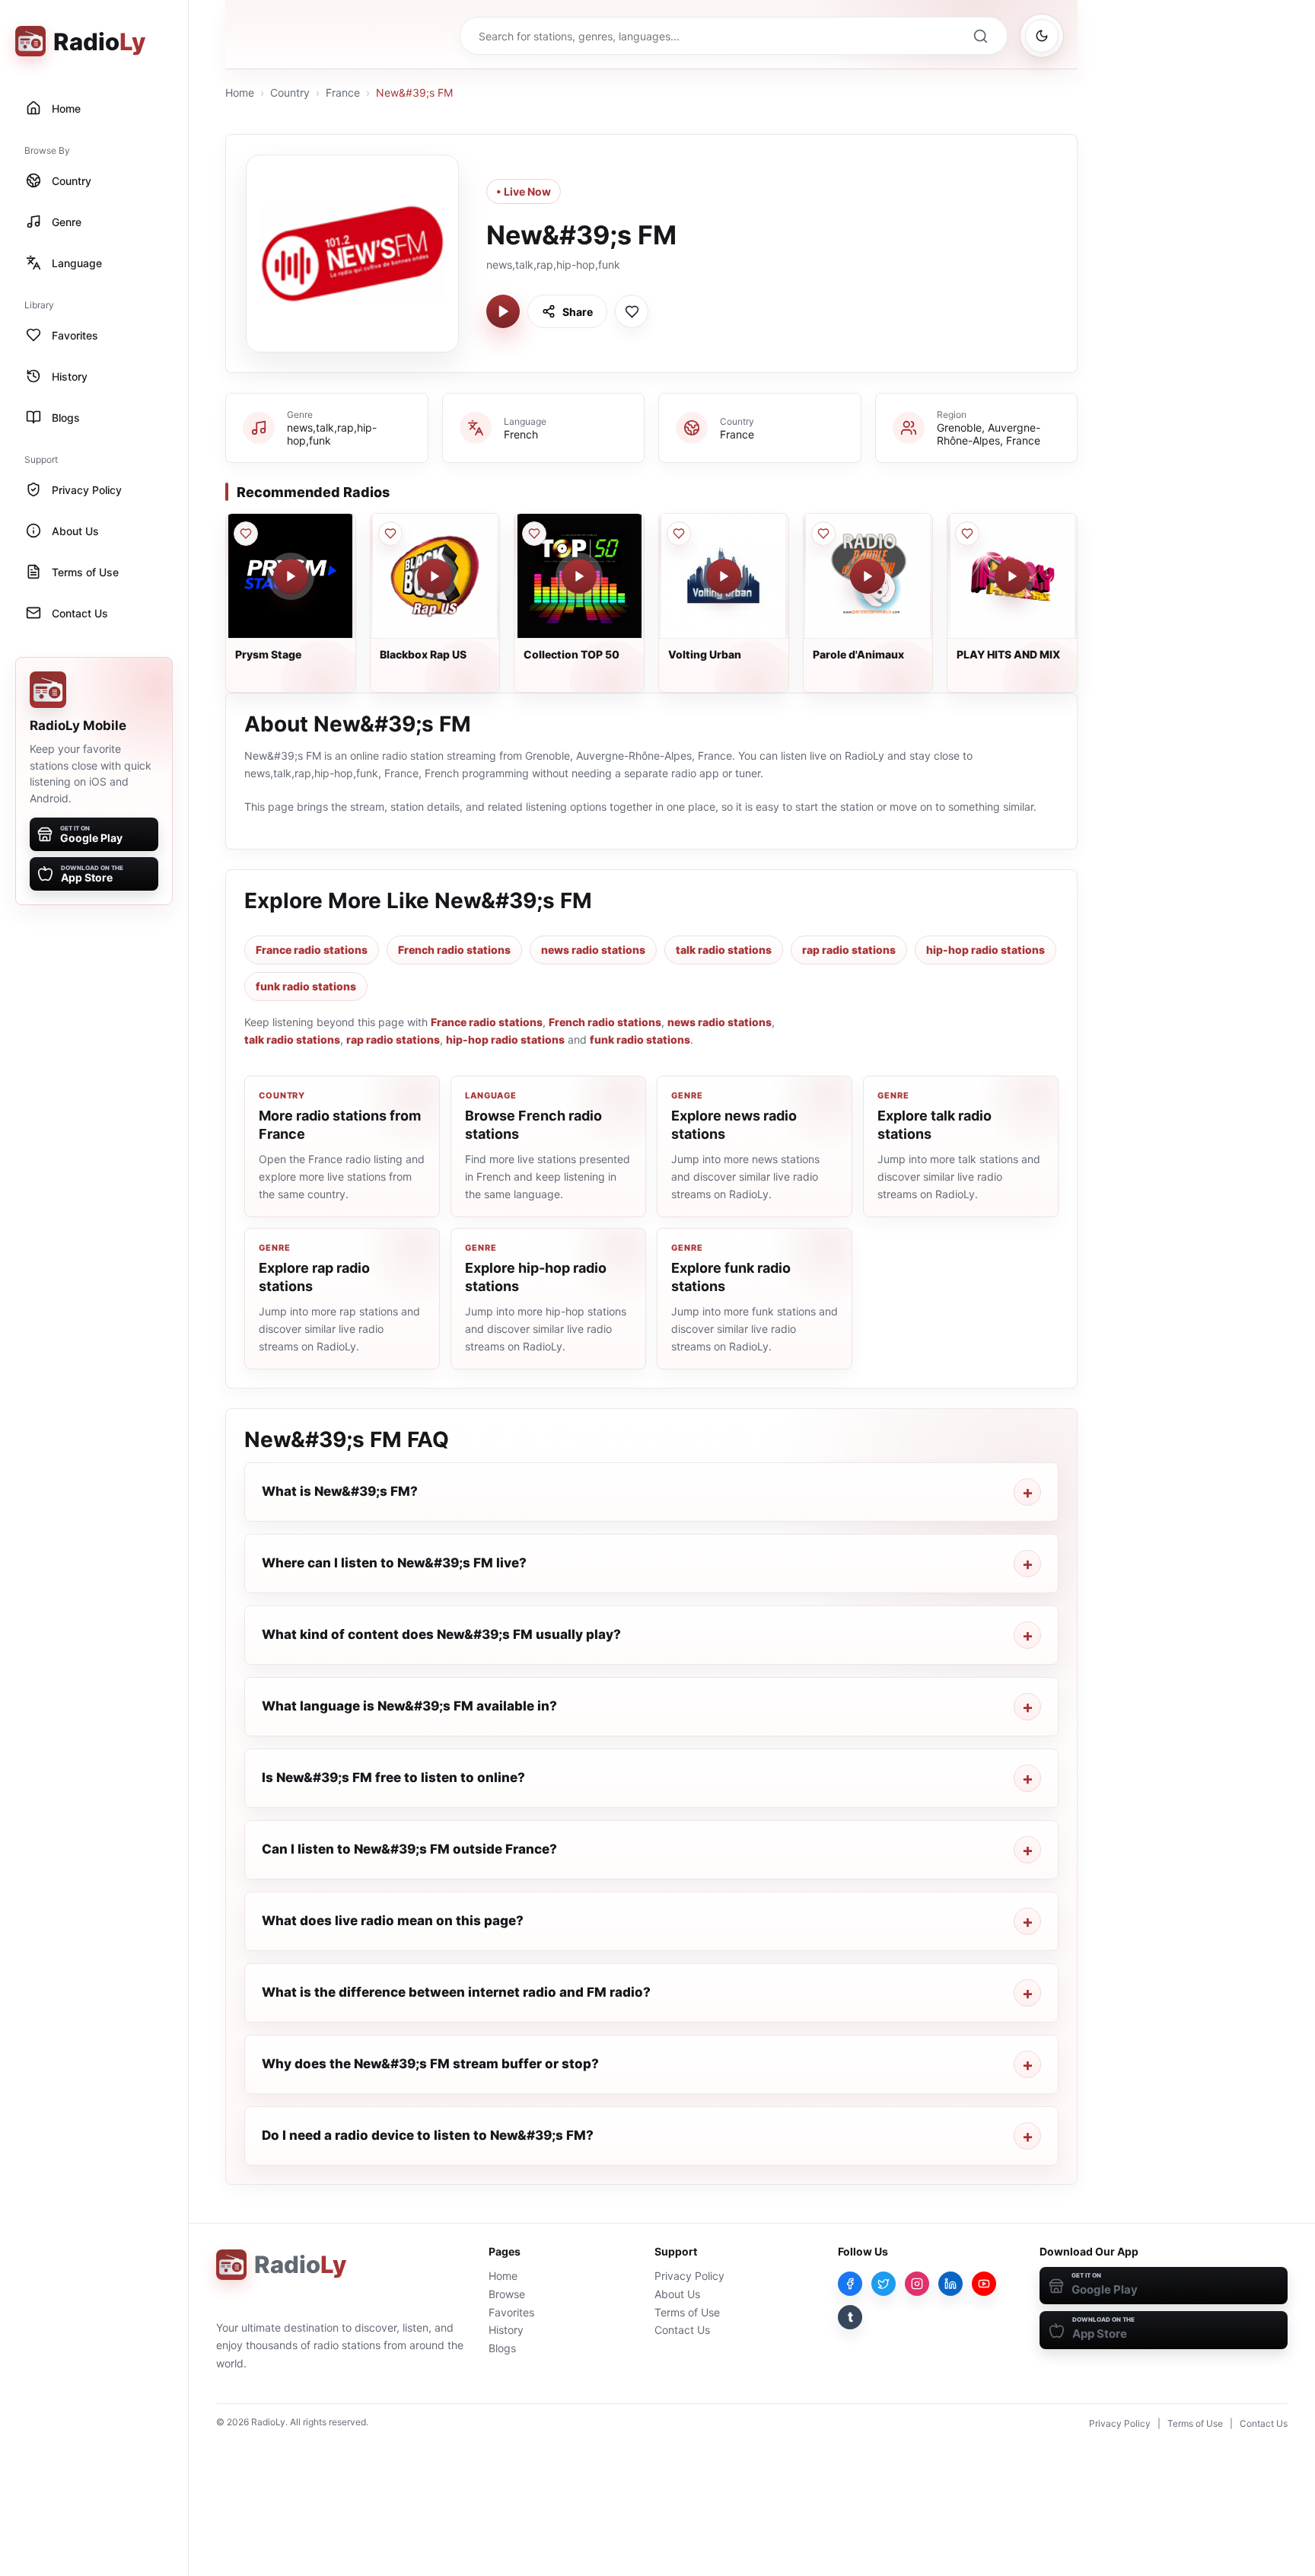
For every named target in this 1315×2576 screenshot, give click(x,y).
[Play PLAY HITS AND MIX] (1012, 576)
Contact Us (682, 2330)
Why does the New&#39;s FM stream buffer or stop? (430, 2064)
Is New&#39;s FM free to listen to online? (393, 1777)
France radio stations (312, 950)
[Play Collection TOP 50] (579, 576)
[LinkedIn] (950, 2284)
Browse (507, 2294)
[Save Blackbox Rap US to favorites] (390, 534)
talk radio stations (724, 950)
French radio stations (454, 950)
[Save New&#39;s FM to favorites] (632, 311)
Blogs (502, 2348)
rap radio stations (849, 950)
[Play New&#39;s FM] (503, 311)
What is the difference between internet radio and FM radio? (456, 1992)
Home (240, 92)
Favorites (511, 2312)
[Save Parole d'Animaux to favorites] (823, 534)
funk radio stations (306, 986)
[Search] (980, 36)
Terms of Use (687, 2312)
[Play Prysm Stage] (291, 576)
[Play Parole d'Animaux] (868, 576)
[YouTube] (984, 2284)
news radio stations (593, 950)
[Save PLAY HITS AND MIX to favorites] (967, 534)
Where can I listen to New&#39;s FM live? (394, 1563)
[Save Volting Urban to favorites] (679, 534)
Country (290, 92)
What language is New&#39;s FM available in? (409, 1706)
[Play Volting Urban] (724, 576)
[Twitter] (884, 2284)
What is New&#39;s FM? (340, 1491)
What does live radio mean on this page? (393, 1921)
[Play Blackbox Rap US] (435, 576)
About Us (677, 2294)
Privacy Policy (689, 2276)
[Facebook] (850, 2284)
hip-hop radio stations (985, 950)
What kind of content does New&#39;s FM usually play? (441, 1634)
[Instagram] (917, 2284)
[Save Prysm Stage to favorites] (246, 534)
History (506, 2330)
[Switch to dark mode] (1042, 36)
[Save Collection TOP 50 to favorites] (534, 534)
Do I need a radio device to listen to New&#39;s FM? (428, 2135)
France (343, 92)
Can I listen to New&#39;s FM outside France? (409, 1849)
